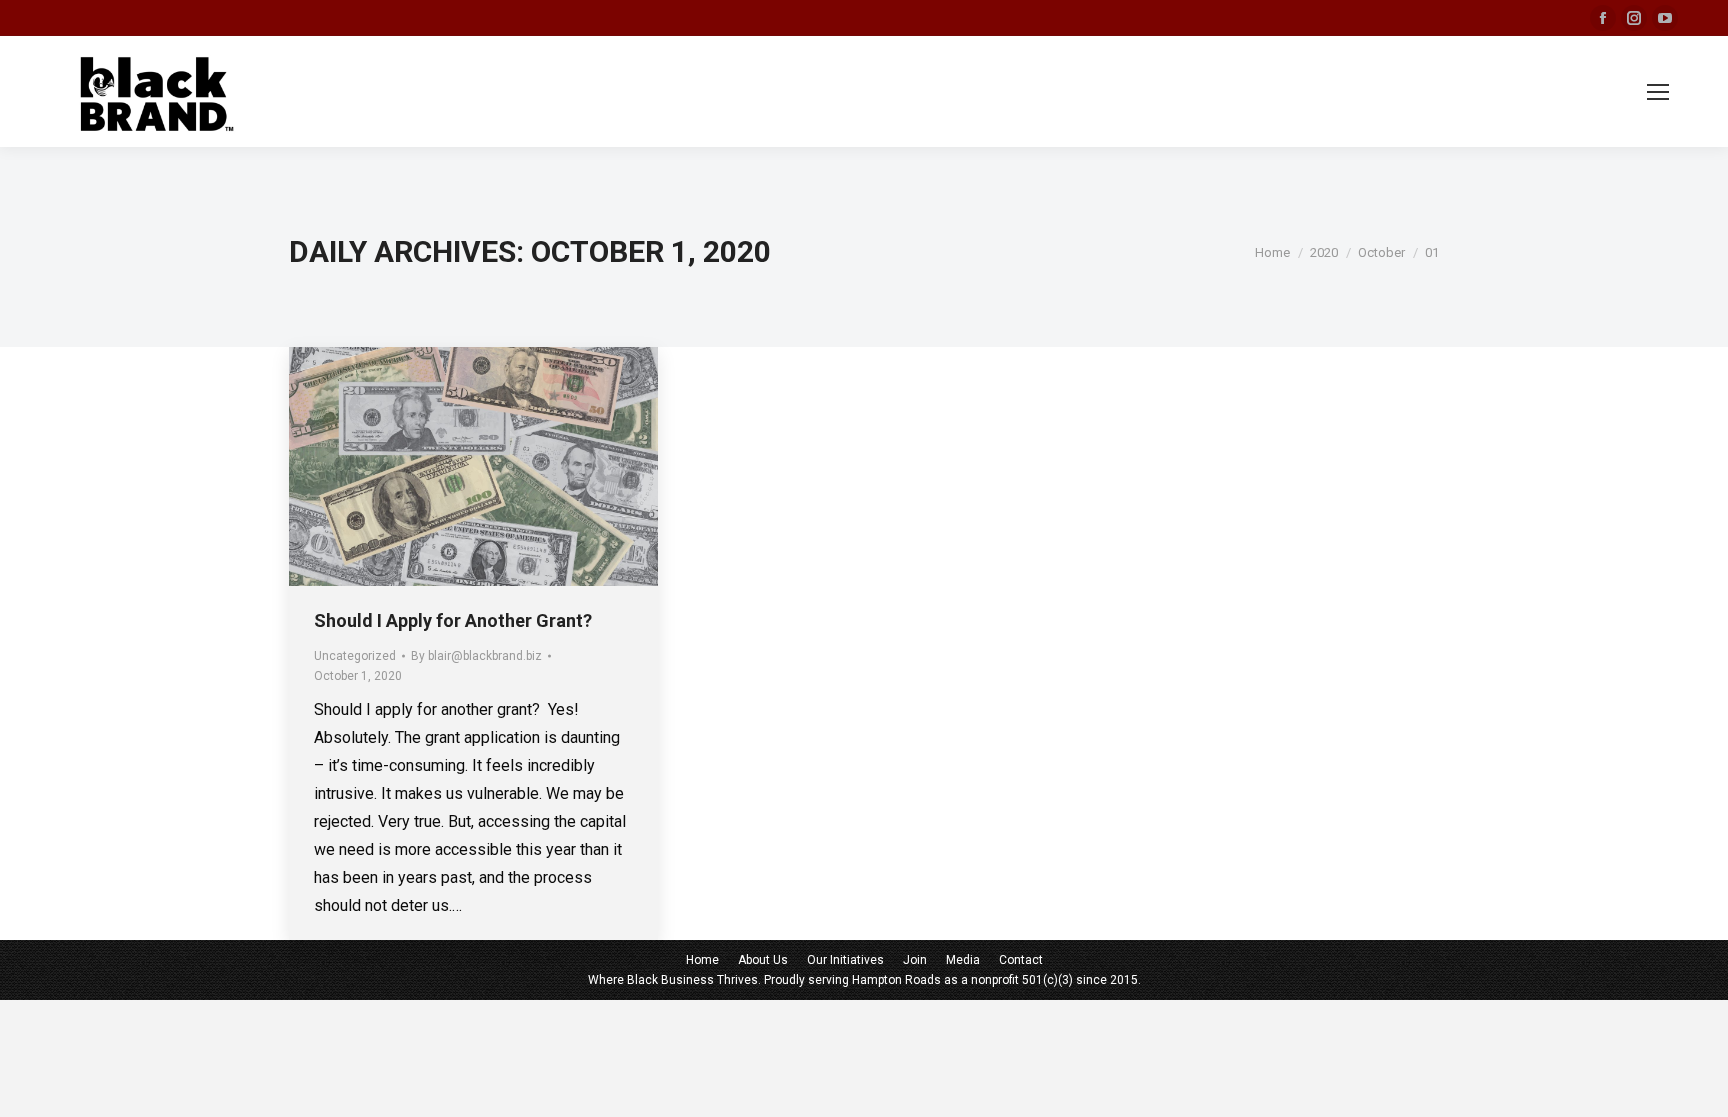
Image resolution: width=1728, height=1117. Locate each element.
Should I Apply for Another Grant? (453, 620)
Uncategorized (355, 656)
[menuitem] (702, 960)
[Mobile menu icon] (1658, 92)
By (476, 656)
